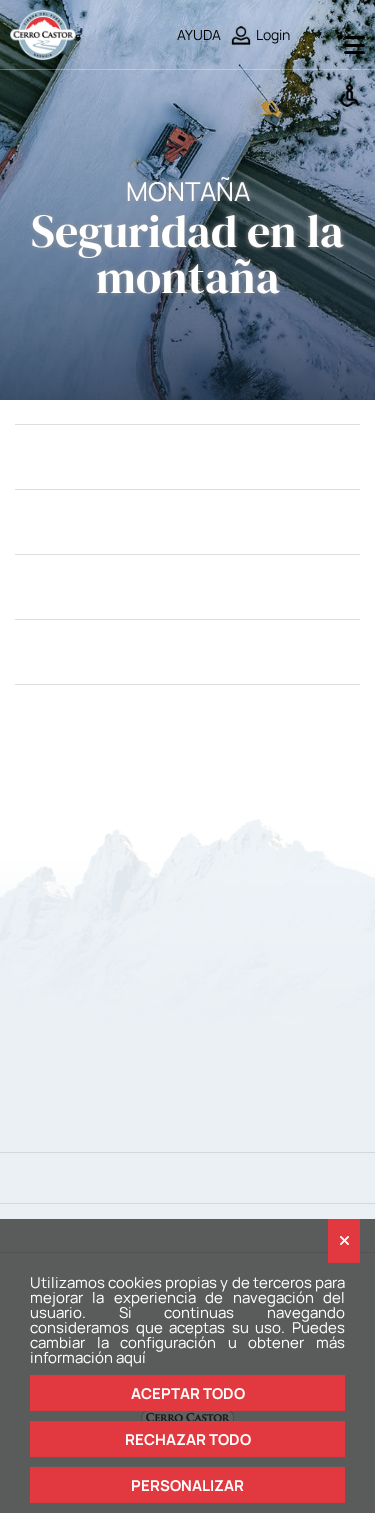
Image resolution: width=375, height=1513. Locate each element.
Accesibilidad (352, 95)
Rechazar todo (188, 1439)
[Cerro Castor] (43, 33)
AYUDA (199, 34)
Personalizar (187, 1485)
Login (273, 34)
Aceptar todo (188, 1393)
